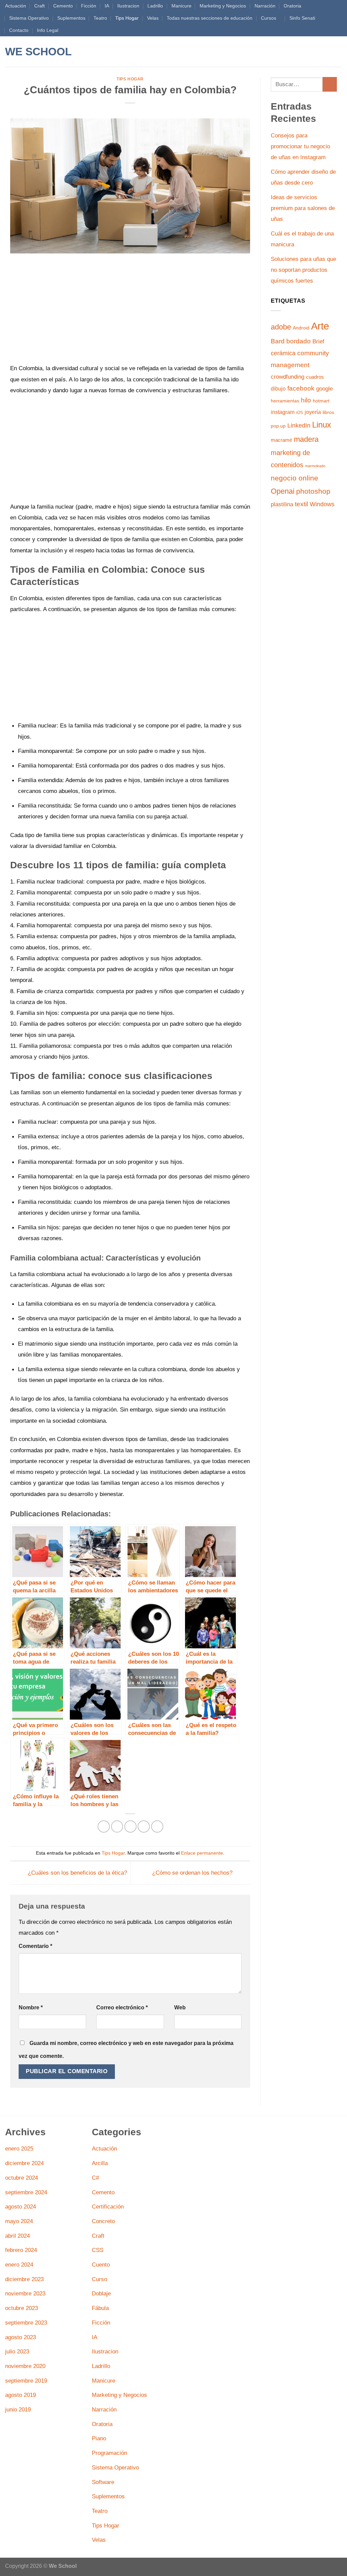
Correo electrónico (122, 2007)
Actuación (16, 6)
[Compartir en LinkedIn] (157, 1826)
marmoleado (315, 466)
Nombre (31, 2007)
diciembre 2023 (24, 2279)
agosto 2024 (21, 2206)
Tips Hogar (127, 18)
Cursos (269, 18)
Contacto (19, 30)
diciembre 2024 (24, 2163)
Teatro (100, 18)
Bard (278, 341)
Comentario (35, 1946)
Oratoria (292, 6)
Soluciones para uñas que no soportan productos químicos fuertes (303, 270)
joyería (313, 412)
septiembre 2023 (26, 2323)
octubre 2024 (22, 2178)
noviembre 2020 (25, 2366)
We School (38, 52)
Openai (283, 491)
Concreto (103, 2221)
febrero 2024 (21, 2250)
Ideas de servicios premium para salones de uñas (303, 208)
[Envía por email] (130, 1826)
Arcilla (100, 2163)
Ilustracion (128, 6)
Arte (320, 326)
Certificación (108, 2206)
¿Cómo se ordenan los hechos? (193, 1872)
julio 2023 (17, 2351)
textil (301, 504)
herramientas (285, 401)
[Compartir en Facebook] (104, 1826)
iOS (300, 413)
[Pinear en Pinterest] (144, 1826)
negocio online (294, 478)
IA (107, 6)
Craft (39, 6)
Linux (322, 425)
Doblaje (101, 2293)
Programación (109, 2453)
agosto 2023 (21, 2337)
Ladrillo (155, 6)
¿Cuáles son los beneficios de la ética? (77, 1872)
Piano (99, 2438)
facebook (301, 388)
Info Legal (48, 30)
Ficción (89, 6)
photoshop (313, 491)
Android (301, 328)
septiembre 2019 (26, 2381)
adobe (281, 327)
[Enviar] (330, 84)
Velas (153, 18)
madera (306, 439)
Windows (322, 504)
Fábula (100, 2308)
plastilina (282, 504)
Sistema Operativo (29, 18)
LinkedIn (299, 425)
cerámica (283, 353)
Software (103, 2482)
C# (95, 2178)
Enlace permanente (202, 1853)
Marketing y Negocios (223, 6)
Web (180, 2007)
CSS (98, 2250)
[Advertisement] (130, 312)
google (324, 389)
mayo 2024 (19, 2221)
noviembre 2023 (25, 2293)
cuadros (315, 377)
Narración (265, 6)
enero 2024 (19, 2265)
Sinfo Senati (302, 18)
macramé (281, 440)
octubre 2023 (22, 2308)
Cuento (101, 2265)
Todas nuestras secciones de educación (210, 18)
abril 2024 (17, 2236)
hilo (306, 400)
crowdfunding (288, 377)
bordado (299, 341)
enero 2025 (19, 2148)
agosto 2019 (21, 2395)
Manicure (181, 6)
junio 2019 (18, 2409)
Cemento (63, 6)
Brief (318, 342)
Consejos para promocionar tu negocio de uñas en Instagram (300, 146)
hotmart (321, 401)
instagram (283, 412)
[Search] (86, 52)
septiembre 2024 (26, 2192)
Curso (99, 2279)
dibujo (278, 389)
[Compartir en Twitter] (117, 1826)
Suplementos (71, 18)
